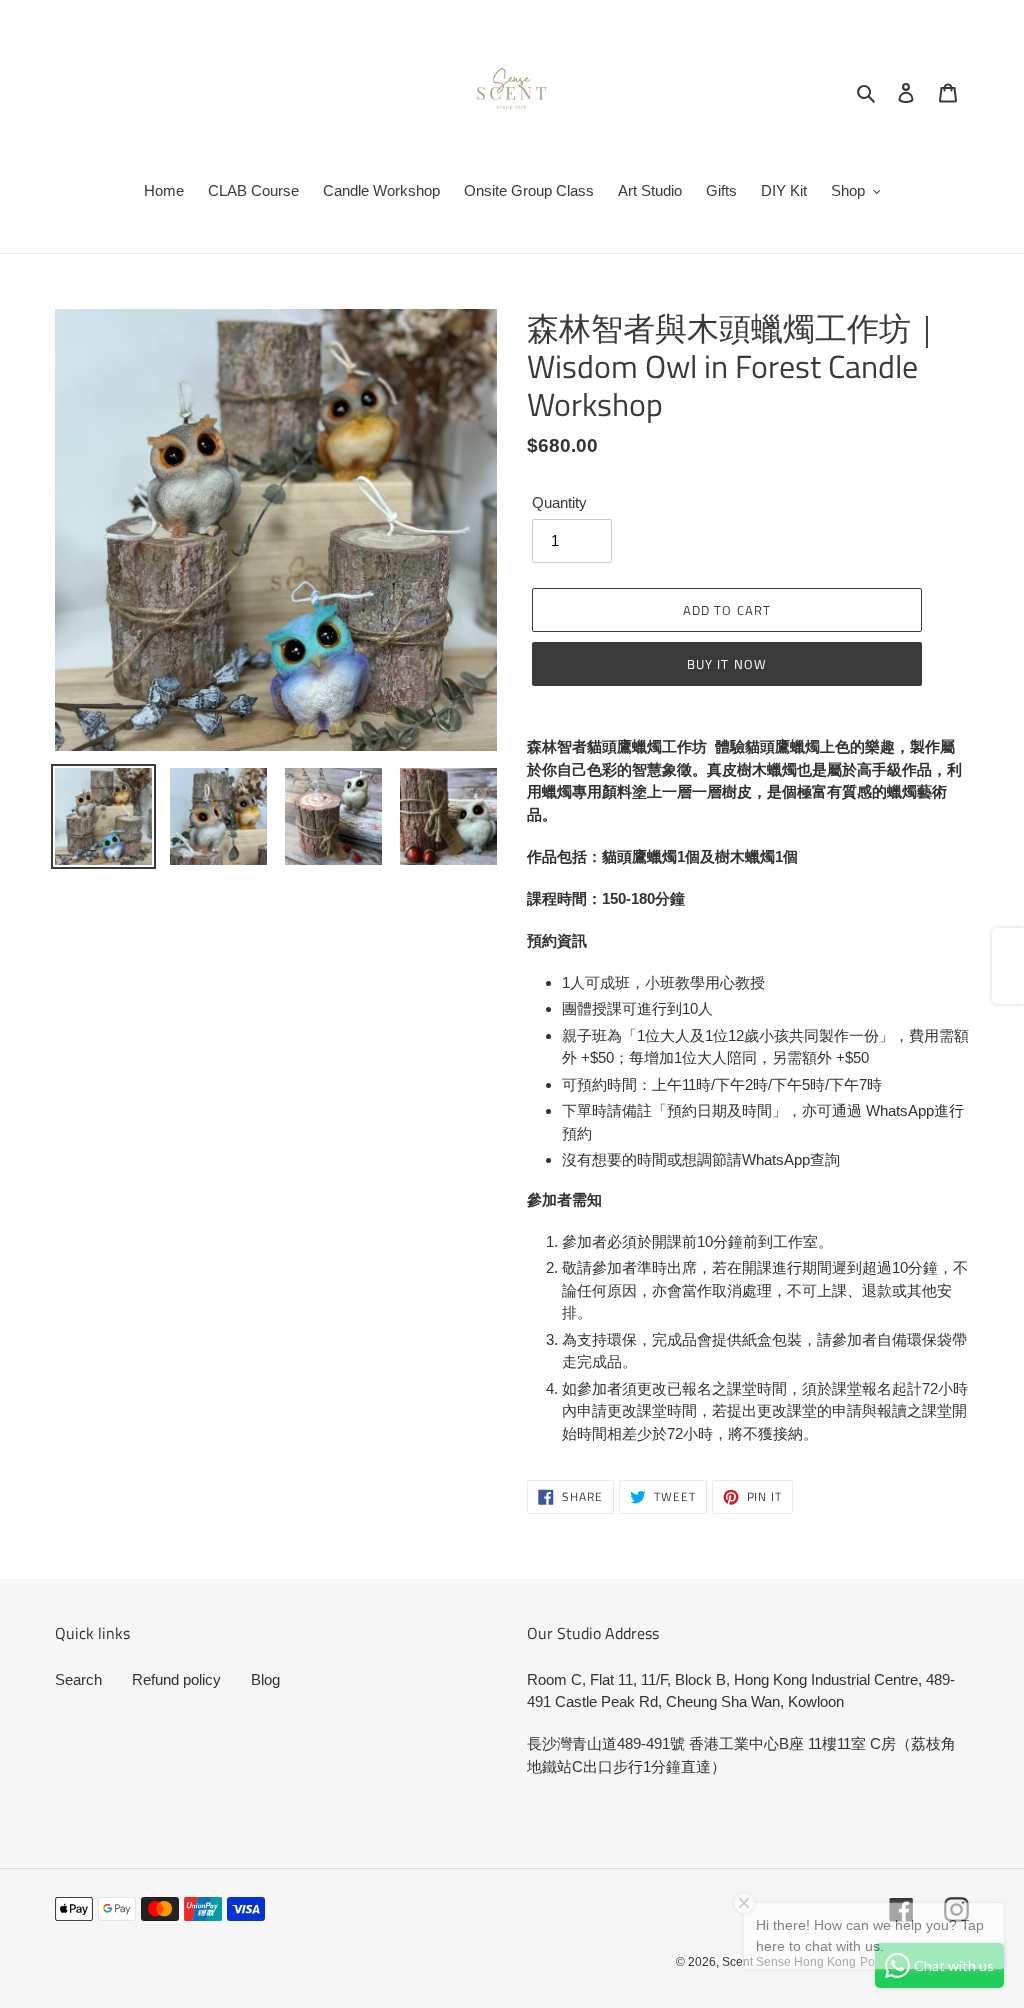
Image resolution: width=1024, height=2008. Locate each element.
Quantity (559, 502)
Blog (265, 1679)
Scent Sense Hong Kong (789, 1962)
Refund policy (176, 1679)
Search (78, 1679)
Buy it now (726, 664)
